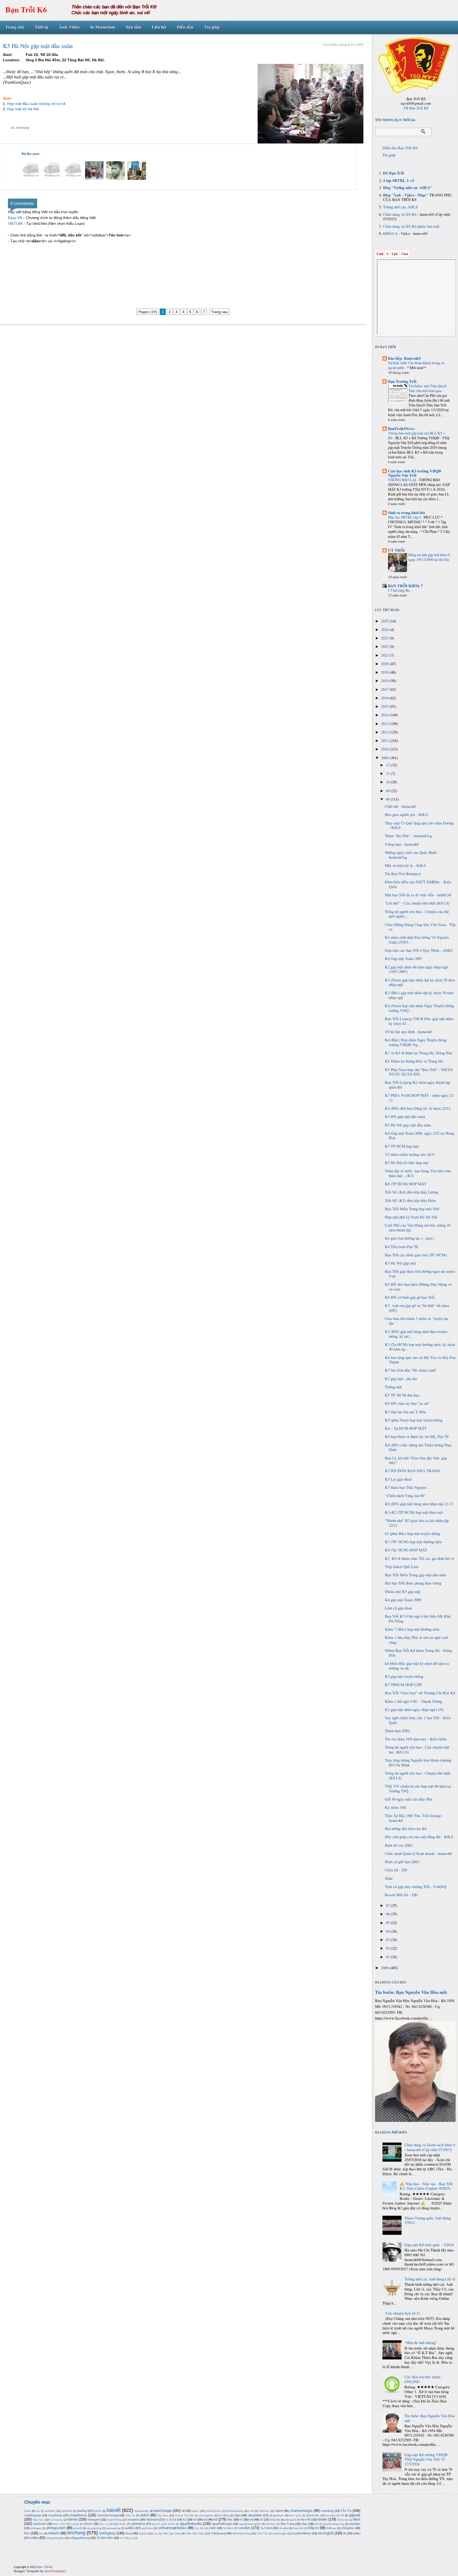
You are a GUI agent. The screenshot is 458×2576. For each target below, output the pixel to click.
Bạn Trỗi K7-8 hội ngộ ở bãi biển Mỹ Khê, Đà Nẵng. (418, 1619)
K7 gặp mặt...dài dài (401, 1379)
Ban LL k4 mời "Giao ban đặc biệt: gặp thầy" (416, 1460)
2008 (385, 1968)
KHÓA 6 (390, 233)
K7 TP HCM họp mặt (402, 1146)
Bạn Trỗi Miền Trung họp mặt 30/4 (412, 1209)
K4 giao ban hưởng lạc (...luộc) (409, 1238)
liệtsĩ (356, 2519)
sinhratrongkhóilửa (172, 2528)
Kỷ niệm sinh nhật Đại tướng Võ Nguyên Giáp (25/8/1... (417, 940)
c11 (252, 2511)
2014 (385, 715)
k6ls (230, 2520)
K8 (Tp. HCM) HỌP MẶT (406, 1550)
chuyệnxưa (78, 2515)
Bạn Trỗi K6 (26, 9)
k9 (261, 2520)
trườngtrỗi (326, 2533)
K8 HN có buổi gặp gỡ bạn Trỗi (410, 1297)
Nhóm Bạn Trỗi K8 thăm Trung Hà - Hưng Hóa (418, 1653)
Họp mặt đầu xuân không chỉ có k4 (36, 104)
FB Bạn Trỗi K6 (416, 108)
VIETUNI (15, 223)
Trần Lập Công (172, 2533)
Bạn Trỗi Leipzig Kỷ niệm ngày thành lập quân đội (417, 1085)
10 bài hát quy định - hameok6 (408, 1032)
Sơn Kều (199, 2528)
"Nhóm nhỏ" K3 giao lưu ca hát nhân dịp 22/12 (417, 1523)
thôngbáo (348, 2528)
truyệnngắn (279, 2533)
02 (388, 1948)
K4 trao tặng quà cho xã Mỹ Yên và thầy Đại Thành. (420, 1360)
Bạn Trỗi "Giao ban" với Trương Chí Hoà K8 (420, 1693)
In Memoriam (103, 27)
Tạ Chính (266, 2528)
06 (388, 1914)
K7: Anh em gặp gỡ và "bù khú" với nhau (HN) (417, 1308)
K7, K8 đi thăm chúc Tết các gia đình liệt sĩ (419, 1558)
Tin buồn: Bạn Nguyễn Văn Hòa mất (411, 1992)
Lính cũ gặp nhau (398, 1608)
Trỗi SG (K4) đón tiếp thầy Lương (411, 1192)
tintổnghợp (107, 2533)
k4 (195, 2520)
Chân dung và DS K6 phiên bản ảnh (411, 226)
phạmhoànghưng (334, 2524)
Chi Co (346, 2511)
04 (388, 1931)
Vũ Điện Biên (105, 2538)
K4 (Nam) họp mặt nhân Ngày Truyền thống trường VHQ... (419, 1008)
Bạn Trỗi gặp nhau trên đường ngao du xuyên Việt (420, 1274)
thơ (27, 2533)
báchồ (98, 2511)
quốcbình (147, 2528)
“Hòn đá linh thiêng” (421, 2343)
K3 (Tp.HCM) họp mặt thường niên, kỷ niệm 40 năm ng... (420, 1347)
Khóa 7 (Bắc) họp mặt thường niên (412, 1629)
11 (388, 773)
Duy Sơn (163, 2515)
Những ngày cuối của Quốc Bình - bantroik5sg (412, 855)
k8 (251, 2520)
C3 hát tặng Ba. (400, 590)
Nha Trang (287, 2524)
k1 (167, 2520)
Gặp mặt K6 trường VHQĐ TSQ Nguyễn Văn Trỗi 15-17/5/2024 (426, 2459)
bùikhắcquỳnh (213, 2511)
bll (183, 2511)
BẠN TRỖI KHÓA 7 (405, 586)
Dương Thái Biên (185, 2516)
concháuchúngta (108, 2515)
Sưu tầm (134, 27)
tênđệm (284, 2528)
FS (342, 2515)
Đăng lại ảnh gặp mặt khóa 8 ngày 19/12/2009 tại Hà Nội (429, 557)
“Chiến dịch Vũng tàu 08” (405, 1496)
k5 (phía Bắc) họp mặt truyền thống (412, 1533)
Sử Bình (228, 2528)
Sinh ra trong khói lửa (406, 513)
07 (388, 1905)
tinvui (129, 2533)
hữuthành (152, 2520)
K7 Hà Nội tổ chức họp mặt (407, 1163)
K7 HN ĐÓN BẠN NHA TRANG (413, 1471)
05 (388, 1923)
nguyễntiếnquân (222, 2524)
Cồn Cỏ (130, 2515)
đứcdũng (331, 2516)
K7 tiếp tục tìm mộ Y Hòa (405, 1412)
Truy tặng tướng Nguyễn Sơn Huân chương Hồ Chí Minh (418, 1763)
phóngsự (36, 2528)
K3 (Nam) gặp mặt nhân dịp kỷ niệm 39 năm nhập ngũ (420, 982)
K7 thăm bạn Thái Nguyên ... (408, 1487)
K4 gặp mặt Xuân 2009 (403, 1600)
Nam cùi (104, 2524)
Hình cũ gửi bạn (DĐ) (402, 1862)
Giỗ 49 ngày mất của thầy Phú (408, 1799)
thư (41, 2533)
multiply (75, 2524)
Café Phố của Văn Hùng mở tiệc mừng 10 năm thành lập (418, 1228)
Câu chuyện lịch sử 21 (403, 2313)
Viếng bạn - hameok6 (402, 844)
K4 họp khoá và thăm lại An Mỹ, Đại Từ (417, 1436)
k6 (215, 2519)
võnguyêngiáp (55, 2538)
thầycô (313, 2528)
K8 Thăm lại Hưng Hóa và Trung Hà (414, 1061)
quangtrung (94, 2528)
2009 (385, 758)
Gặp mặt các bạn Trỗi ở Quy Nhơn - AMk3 (419, 950)
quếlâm (130, 2528)
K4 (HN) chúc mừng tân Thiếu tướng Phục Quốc (418, 1447)
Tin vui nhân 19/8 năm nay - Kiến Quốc (416, 1739)
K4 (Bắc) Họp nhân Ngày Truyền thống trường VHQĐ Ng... (416, 1042)
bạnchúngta (163, 2511)
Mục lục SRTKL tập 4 (405, 517)
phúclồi (78, 2528)
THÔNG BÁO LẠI (402, 480)
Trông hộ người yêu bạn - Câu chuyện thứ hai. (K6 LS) (417, 1750)
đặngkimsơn (277, 2515)
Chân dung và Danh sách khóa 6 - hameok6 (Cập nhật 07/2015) (430, 2147)
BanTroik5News (401, 429)
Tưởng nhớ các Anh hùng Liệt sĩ (430, 2279)
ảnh (38, 2511)
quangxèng (113, 2528)
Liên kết (159, 27)
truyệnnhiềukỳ (302, 2533)
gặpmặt (355, 2515)
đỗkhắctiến (313, 2515)
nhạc (305, 2524)
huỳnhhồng (114, 2520)
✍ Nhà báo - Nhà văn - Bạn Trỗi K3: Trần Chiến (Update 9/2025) (426, 2186)
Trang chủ (15, 27)
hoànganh (94, 2520)
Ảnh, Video (69, 27)
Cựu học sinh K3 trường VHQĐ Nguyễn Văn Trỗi (415, 473)
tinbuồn (54, 2533)
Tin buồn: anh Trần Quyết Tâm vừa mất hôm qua (428, 388)
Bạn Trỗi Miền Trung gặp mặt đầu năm (415, 1575)
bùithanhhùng (234, 2511)
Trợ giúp (212, 27)
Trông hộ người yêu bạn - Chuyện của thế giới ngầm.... (417, 914)
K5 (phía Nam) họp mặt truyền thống (414, 1420)
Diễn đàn (185, 27)
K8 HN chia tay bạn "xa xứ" (407, 1403)
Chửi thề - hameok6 (400, 806)
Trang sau (219, 312)
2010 (385, 749)
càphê (279, 2511)
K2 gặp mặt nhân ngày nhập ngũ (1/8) (414, 1710)
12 (388, 765)
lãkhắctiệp (343, 2520)
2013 (385, 724)
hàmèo (72, 2519)
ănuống (82, 2511)
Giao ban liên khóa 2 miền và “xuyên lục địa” (417, 1321)
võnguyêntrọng (80, 2538)
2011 (385, 741)
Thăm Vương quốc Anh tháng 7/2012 (428, 2220)
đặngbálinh (255, 2515)
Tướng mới (393, 1387)
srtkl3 (212, 2528)
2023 (385, 638)
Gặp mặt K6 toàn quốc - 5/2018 (429, 2245)
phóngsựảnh (56, 2528)
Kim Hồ (305, 2520)
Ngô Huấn (120, 2524)
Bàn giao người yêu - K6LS (406, 815)
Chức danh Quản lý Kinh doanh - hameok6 (418, 1853)
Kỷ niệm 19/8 (395, 1807)
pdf (316, 2524)
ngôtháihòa (138, 2524)
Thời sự (42, 27)
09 (388, 791)
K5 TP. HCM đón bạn (402, 1395)
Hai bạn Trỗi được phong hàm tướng (413, 1583)
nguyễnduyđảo (191, 2524)
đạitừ (238, 2515)
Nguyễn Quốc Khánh (163, 2524)
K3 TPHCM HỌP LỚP (403, 1685)
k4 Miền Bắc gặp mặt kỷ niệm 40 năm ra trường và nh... (417, 1666)
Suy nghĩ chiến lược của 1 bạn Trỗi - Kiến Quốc (418, 1720)
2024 (385, 629)
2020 (385, 664)
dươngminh (206, 2515)
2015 (385, 706)
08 (388, 799)
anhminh (50, 2511)
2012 (385, 732)
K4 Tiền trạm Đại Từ (402, 1247)
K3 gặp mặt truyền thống (404, 1676)
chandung (327, 2511)
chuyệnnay (55, 2515)
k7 (241, 2520)
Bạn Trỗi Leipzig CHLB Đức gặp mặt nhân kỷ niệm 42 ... (419, 1021)
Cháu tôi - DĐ (396, 1870)
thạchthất (298, 2528)
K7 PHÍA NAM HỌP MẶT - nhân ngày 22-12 (420, 1098)
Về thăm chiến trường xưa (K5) (410, 1154)
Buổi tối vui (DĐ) (399, 1845)
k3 (185, 2520)
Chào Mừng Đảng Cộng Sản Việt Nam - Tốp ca (420, 927)
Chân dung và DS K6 (400, 214)
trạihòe (143, 2533)
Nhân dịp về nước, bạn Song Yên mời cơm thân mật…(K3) (418, 1173)
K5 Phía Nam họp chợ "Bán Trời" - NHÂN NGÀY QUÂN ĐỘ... (419, 1072)
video (34, 2538)
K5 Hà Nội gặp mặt (400, 1263)
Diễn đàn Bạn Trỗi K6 (400, 148)
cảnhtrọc (264, 2511)
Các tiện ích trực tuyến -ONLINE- (424, 2379)
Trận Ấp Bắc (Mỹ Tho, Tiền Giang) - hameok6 (414, 1818)
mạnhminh (39, 2524)
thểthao (331, 2528)
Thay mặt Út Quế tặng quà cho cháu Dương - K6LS (419, 825)
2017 (385, 689)
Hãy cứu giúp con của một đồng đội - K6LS (419, 1837)
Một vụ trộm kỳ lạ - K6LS (405, 865)
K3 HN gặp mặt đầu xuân (405, 1116)
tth (345, 2533)
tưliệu (357, 2533)
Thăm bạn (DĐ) (397, 1731)
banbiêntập (142, 2511)
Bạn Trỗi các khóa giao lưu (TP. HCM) (416, 1255)
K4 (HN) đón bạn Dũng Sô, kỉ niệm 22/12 (418, 1108)
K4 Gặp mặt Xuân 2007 (404, 958)
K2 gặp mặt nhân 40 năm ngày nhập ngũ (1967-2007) (416, 969)
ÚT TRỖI (396, 550)
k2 (175, 2520)
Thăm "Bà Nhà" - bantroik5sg (408, 836)
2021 (385, 655)
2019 (385, 672)
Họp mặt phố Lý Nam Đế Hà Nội (411, 1217)
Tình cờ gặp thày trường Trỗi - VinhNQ (416, 1887)
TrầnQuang (218, 2533)
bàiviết (114, 2510)
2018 (385, 681)
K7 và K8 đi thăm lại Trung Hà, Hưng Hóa (419, 1053)
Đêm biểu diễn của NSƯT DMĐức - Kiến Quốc (418, 884)
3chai (27, 2511)
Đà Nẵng (224, 2515)
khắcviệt (275, 2520)
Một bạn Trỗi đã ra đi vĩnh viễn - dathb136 (418, 895)
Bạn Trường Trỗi (402, 381)
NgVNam (271, 2524)
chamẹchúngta (301, 2511)
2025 (385, 621)
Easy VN (15, 218)
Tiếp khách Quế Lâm (402, 1567)
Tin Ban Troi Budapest (403, 874)
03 (388, 1940)
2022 (385, 646)
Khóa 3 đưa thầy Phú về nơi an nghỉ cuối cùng (417, 1640)
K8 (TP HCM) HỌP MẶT (406, 1184)
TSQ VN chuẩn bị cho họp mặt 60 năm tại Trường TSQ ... (418, 1789)
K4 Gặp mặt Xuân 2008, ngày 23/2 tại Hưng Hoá (420, 1136)
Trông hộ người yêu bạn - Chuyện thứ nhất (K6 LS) (418, 1776)
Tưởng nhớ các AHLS (400, 207)
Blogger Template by (40, 2571)
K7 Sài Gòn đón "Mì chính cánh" (411, 1370)
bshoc (195, 2511)
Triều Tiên (262, 2534)
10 (388, 782)
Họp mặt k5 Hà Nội (23, 109)
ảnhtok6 (67, 2511)
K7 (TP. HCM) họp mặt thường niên (413, 1542)
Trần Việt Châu (195, 2533)
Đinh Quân (295, 2516)
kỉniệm (322, 2519)
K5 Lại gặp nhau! (399, 1479)
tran (156, 2534)
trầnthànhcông (241, 2533)
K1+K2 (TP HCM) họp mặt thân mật (414, 1512)
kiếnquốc (290, 2520)
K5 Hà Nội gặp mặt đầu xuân (408, 1125)
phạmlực (355, 2524)
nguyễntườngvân (250, 2524)
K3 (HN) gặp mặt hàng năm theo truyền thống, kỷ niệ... (416, 1334)
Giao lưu (38, 2520)
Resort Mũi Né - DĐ (401, 1895)
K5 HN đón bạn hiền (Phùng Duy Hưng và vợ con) (418, 1287)
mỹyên (88, 2524)
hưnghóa (133, 2520)
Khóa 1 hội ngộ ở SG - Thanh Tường (413, 1701)
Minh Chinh (60, 2524)
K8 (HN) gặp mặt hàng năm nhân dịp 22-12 (419, 1504)
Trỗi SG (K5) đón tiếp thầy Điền (410, 1201)
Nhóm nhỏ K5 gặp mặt (403, 1592)
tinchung (23, 128)
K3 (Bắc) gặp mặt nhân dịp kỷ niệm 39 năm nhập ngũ (419, 995)
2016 (385, 698)
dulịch (145, 2515)
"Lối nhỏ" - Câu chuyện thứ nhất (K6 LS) (417, 903)
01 (388, 1957)
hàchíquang (56, 2520)
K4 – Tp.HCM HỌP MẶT (406, 1428)
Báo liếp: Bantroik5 (404, 358)
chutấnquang (32, 2515)
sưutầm (244, 2528)
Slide (389, 1878)
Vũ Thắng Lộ (127, 2538)
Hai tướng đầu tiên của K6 (406, 1829)
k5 (13, 128)
